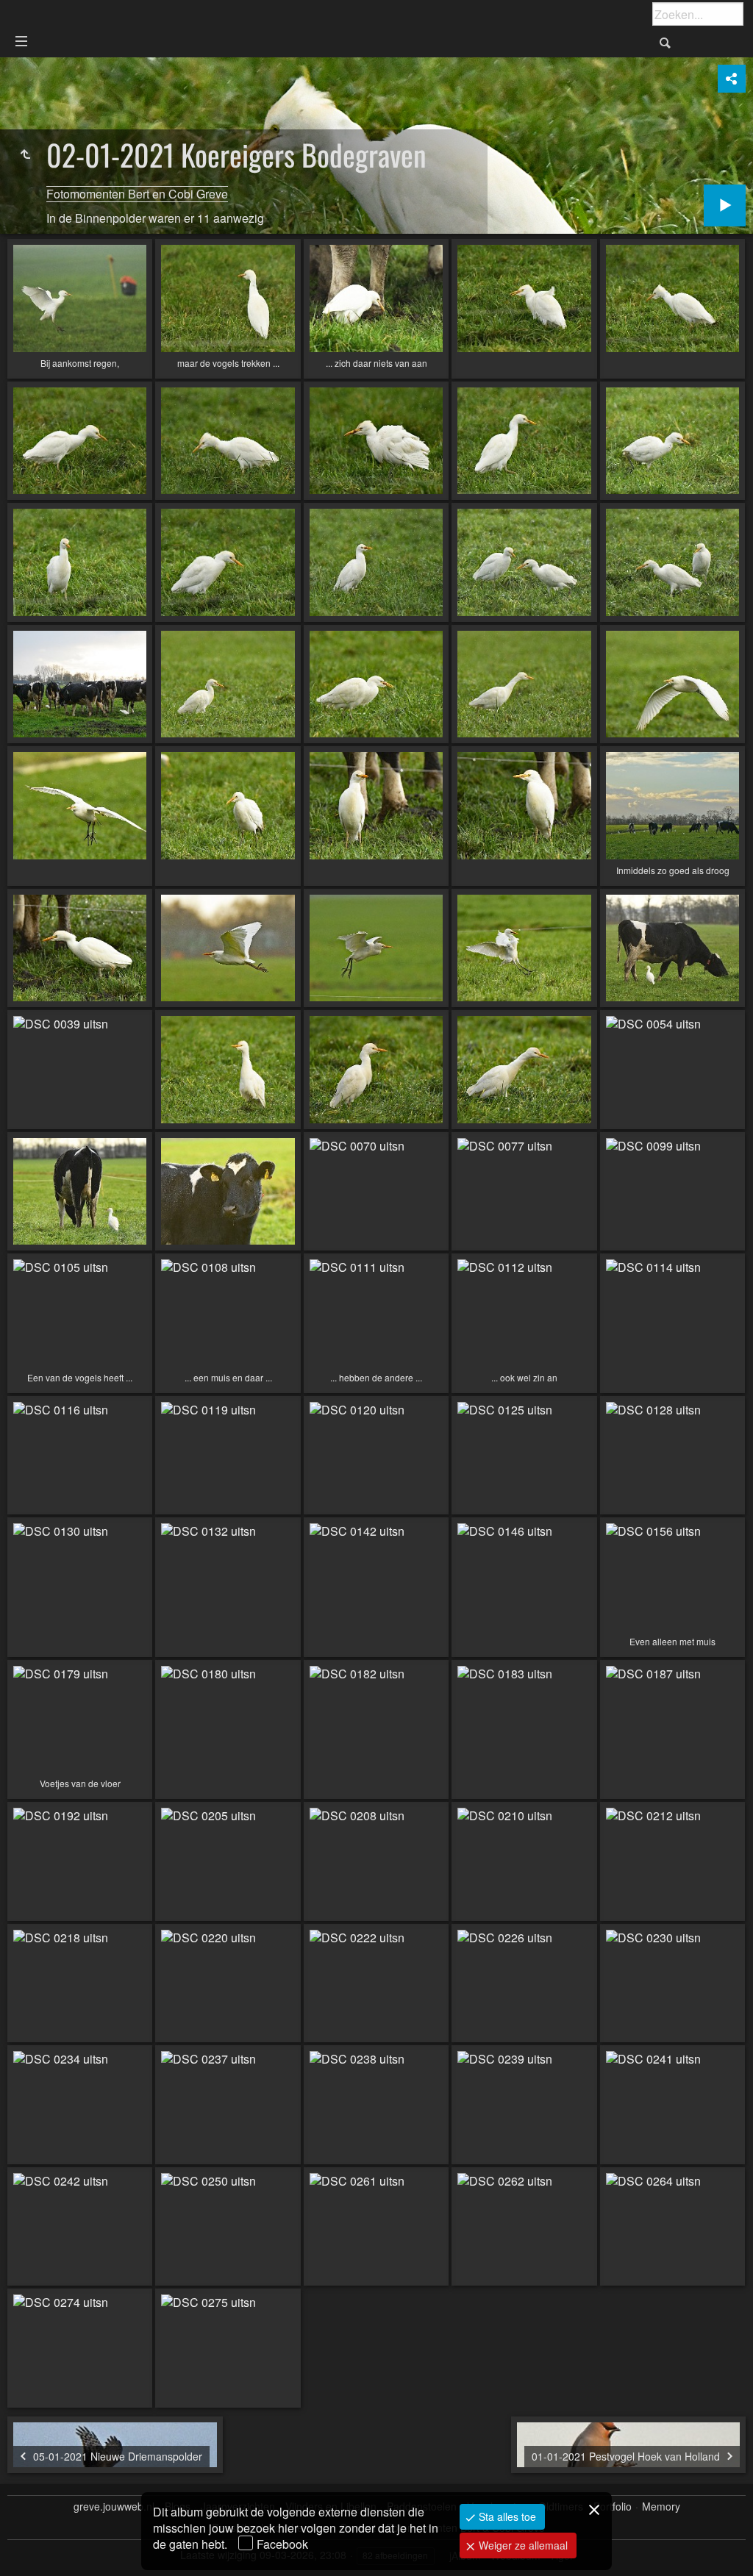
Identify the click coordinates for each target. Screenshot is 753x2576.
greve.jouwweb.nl (114, 2507)
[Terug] (25, 154)
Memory (661, 2507)
